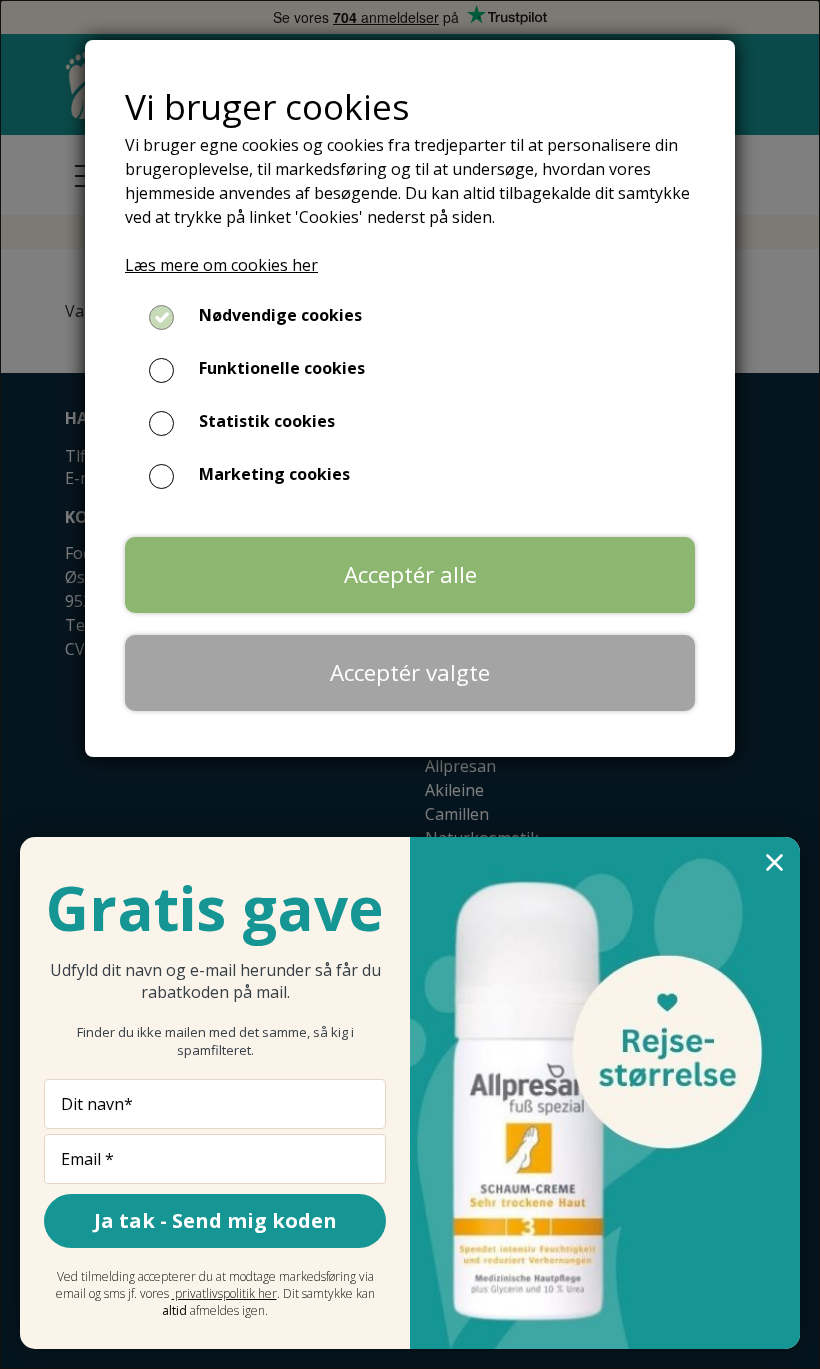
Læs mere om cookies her (221, 265)
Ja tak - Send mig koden (215, 1220)
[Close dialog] (774, 862)
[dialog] (410, 684)
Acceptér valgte (410, 672)
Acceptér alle (410, 574)
